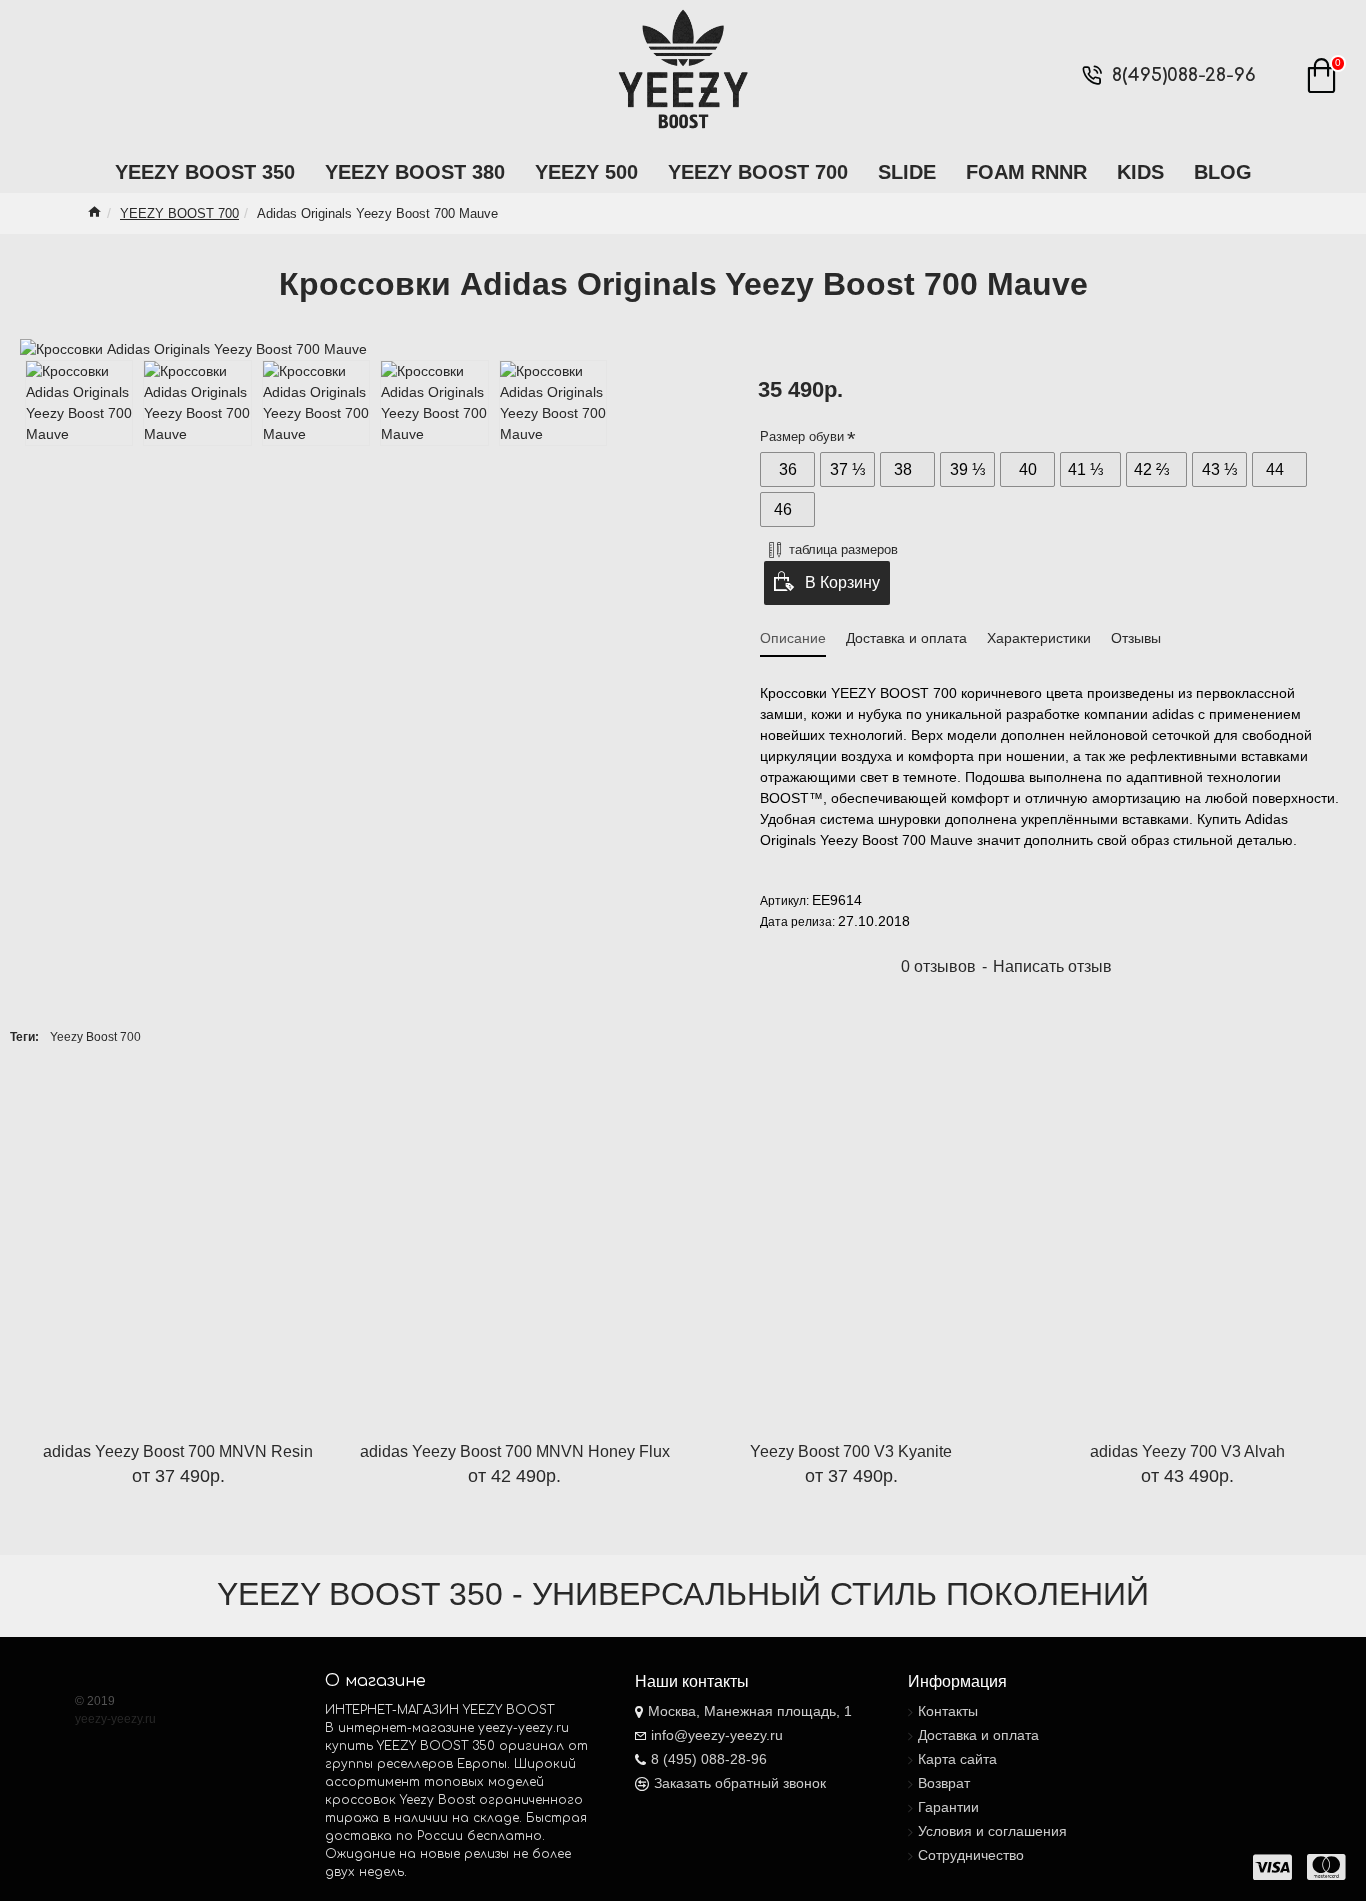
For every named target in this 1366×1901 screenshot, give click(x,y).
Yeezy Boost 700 (95, 1037)
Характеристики (1039, 638)
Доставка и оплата (906, 638)
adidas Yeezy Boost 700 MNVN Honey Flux (515, 1451)
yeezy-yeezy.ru (115, 1719)
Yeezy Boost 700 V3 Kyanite (851, 1451)
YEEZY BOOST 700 (179, 213)
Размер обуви (802, 436)
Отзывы (1136, 638)
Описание (793, 638)
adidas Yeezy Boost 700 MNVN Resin (178, 1451)
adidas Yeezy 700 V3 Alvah (1187, 1451)
